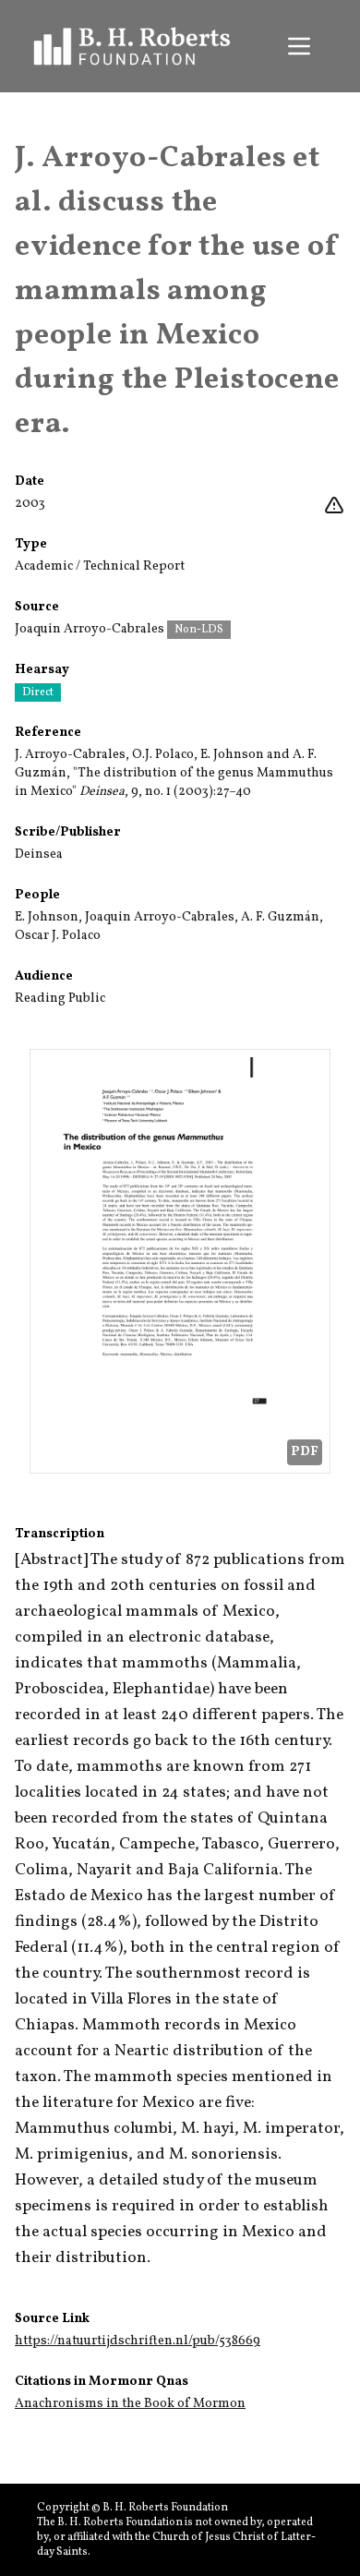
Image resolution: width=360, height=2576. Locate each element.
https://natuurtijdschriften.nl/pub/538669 (138, 2341)
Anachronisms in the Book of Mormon (130, 2404)
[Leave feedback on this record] (334, 506)
